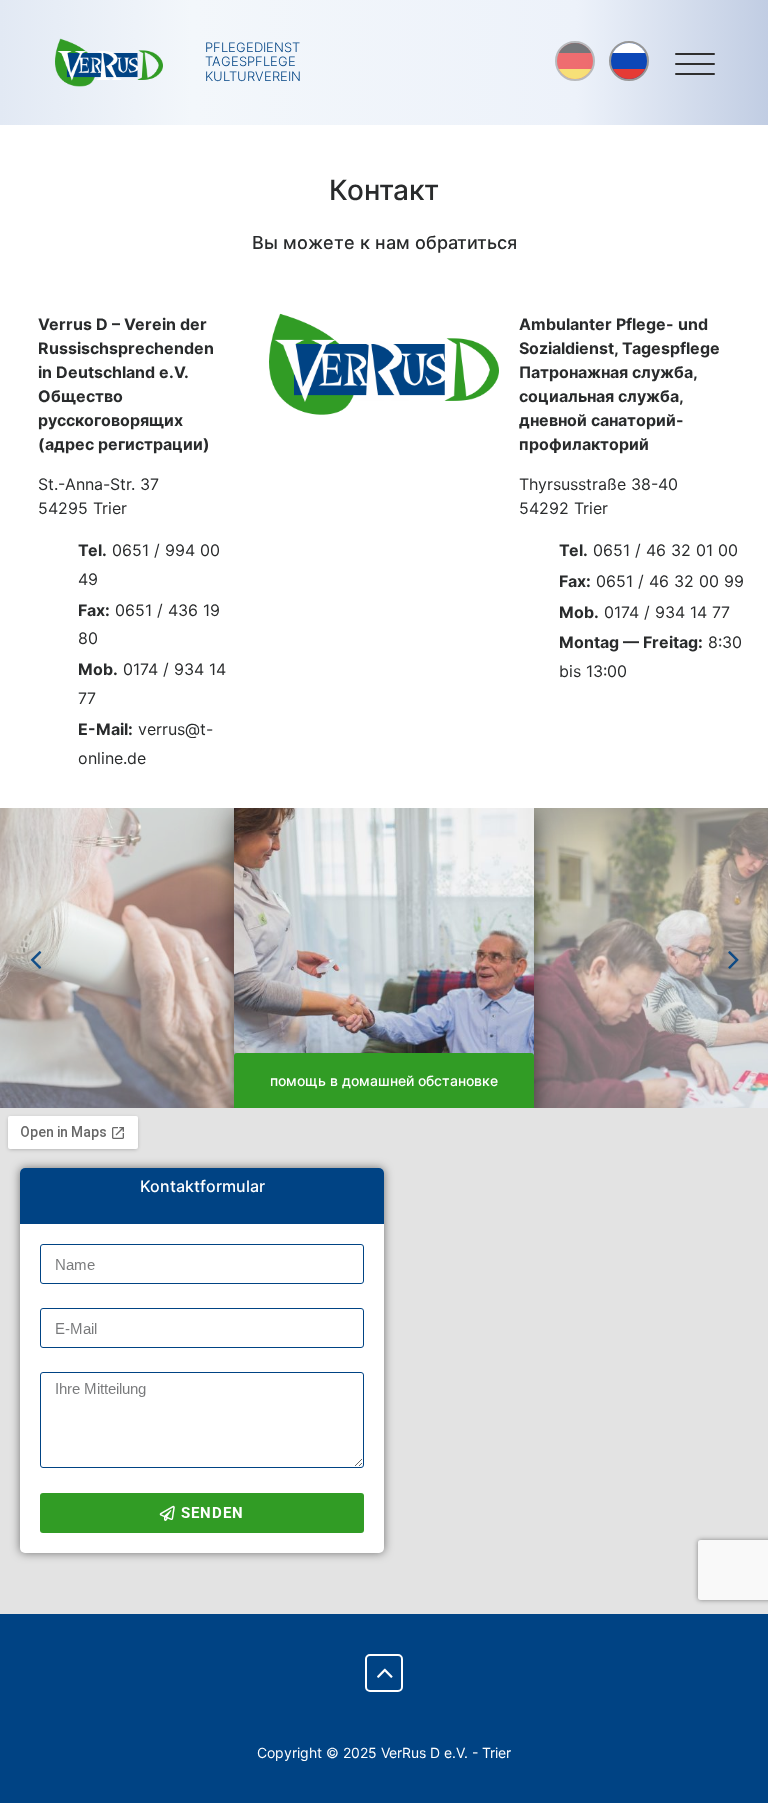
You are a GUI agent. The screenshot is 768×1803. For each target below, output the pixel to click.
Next (733, 958)
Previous (35, 958)
